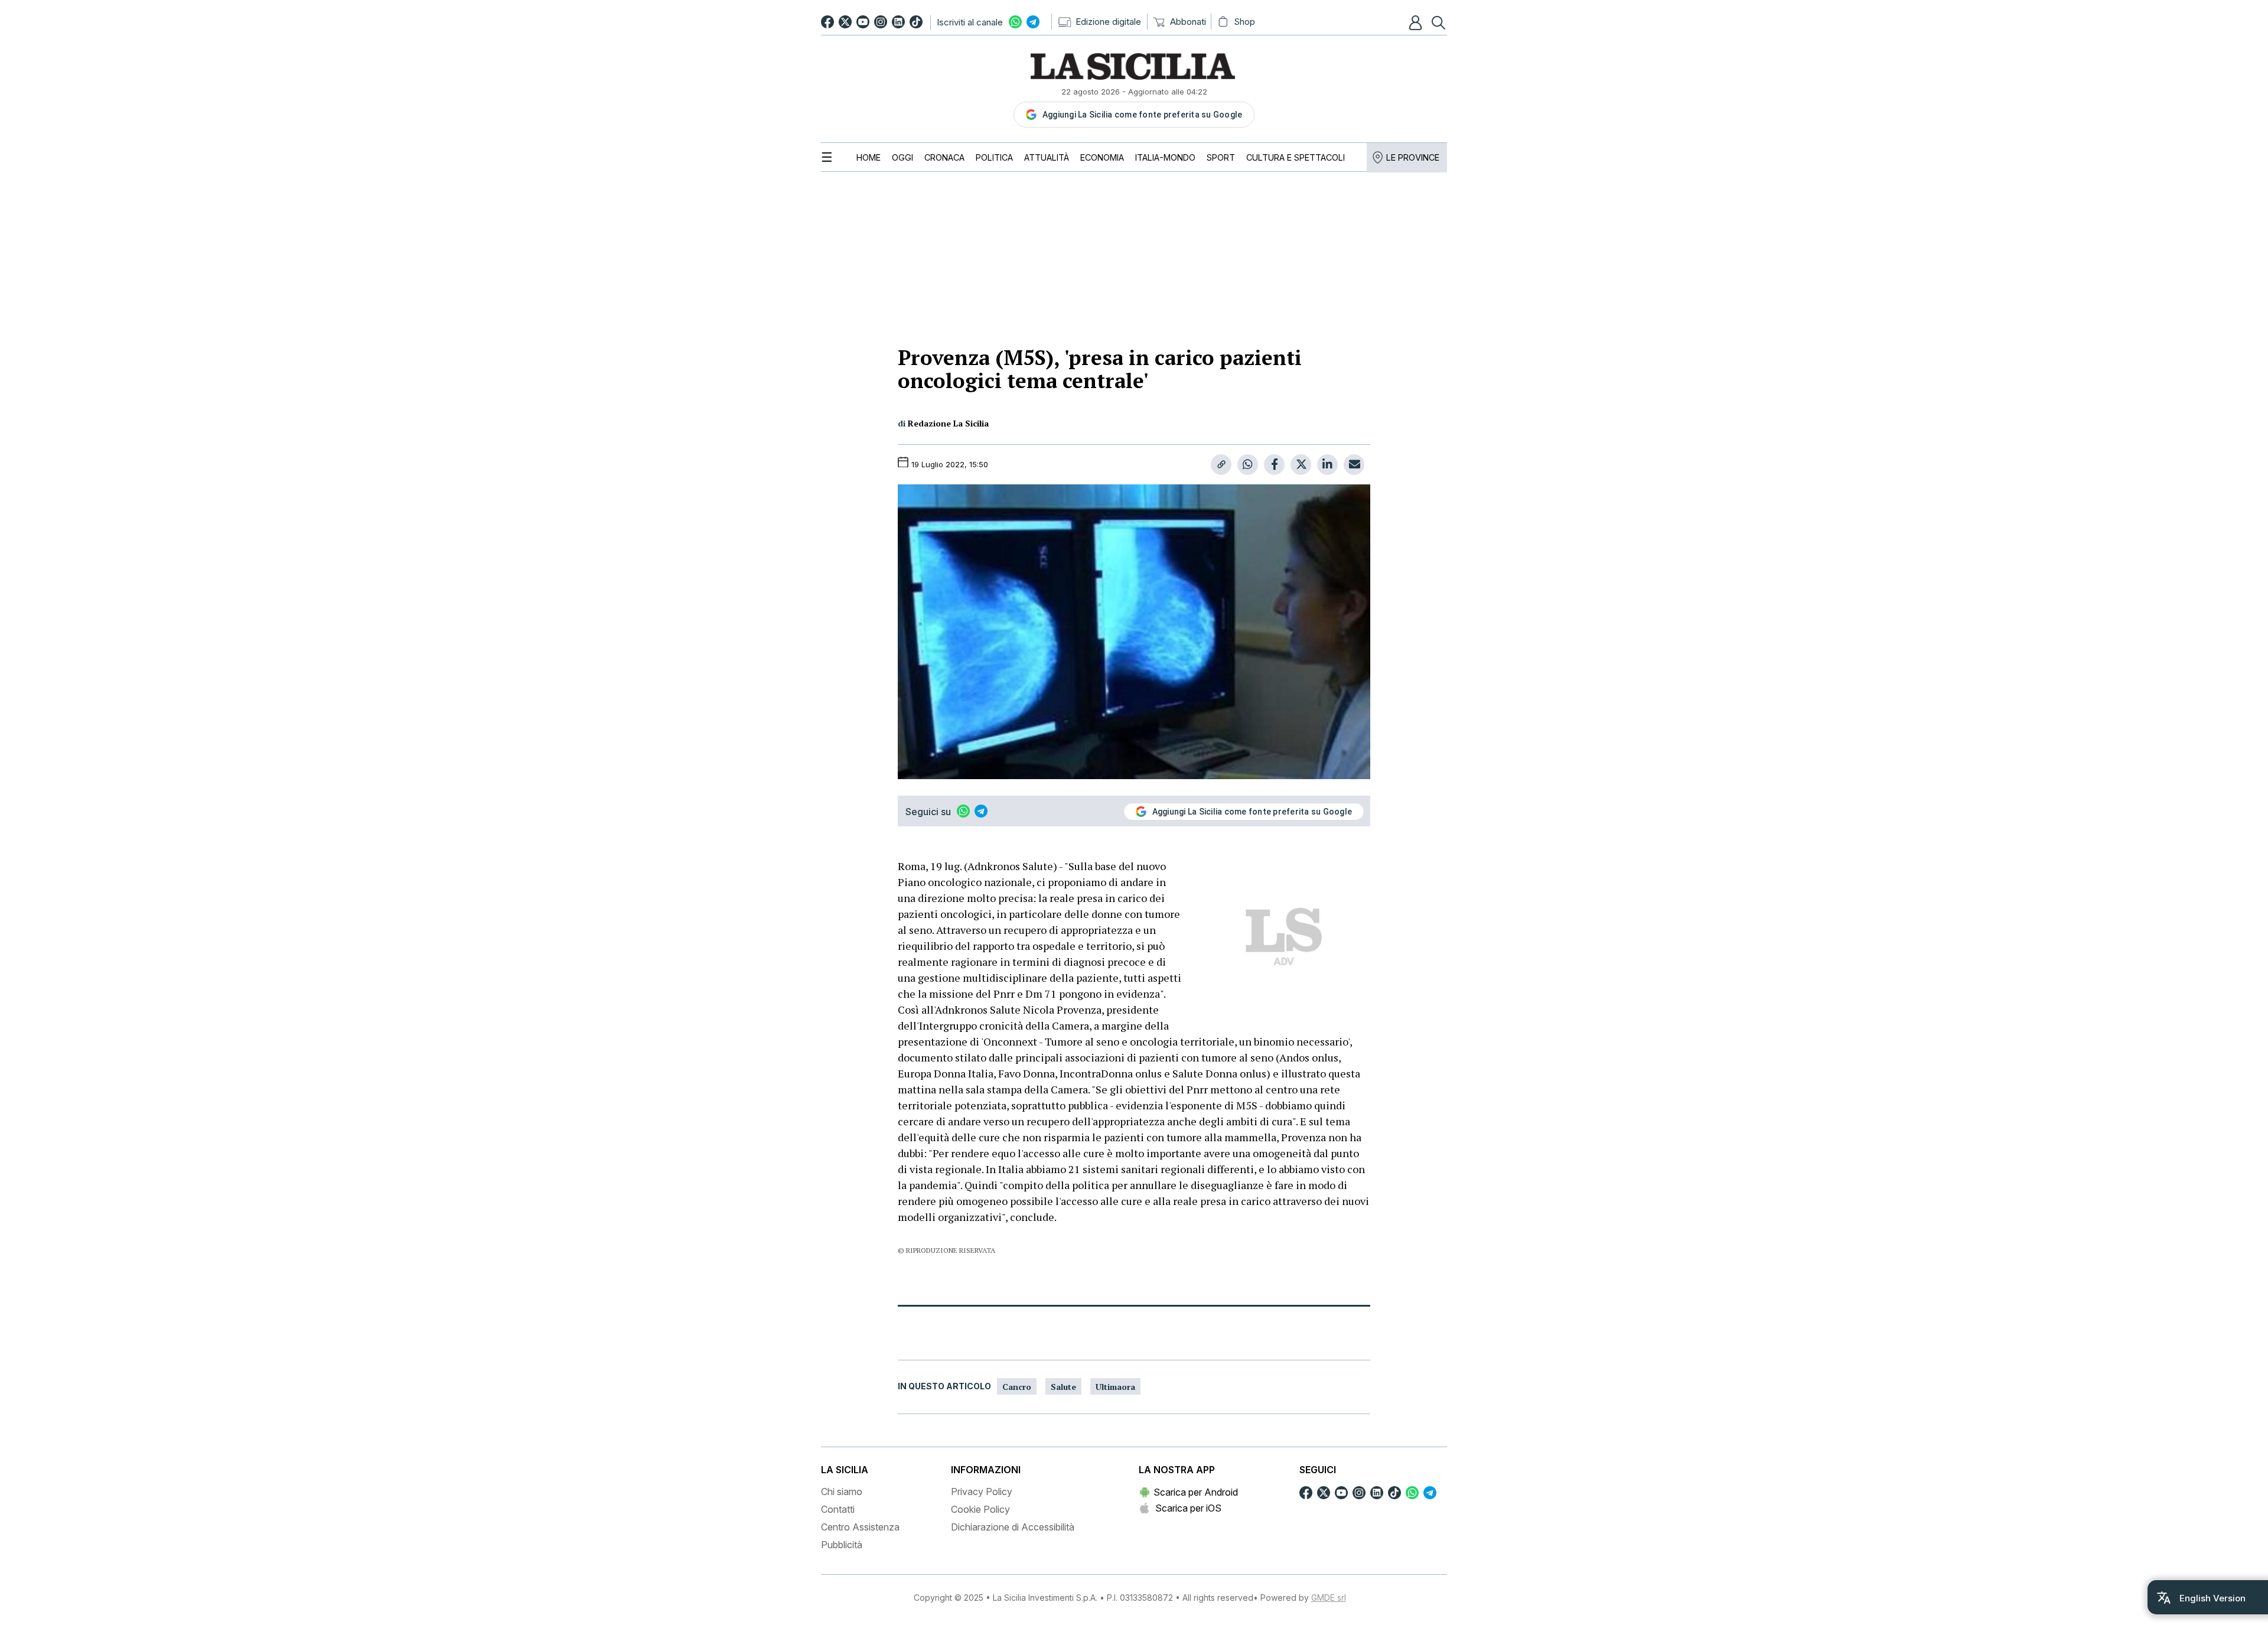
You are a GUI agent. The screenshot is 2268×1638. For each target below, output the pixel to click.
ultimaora (1115, 1387)
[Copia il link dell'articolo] (1221, 465)
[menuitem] (869, 157)
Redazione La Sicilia (948, 423)
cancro (1017, 1387)
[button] (1417, 22)
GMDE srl (1329, 1598)
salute (1063, 1387)
